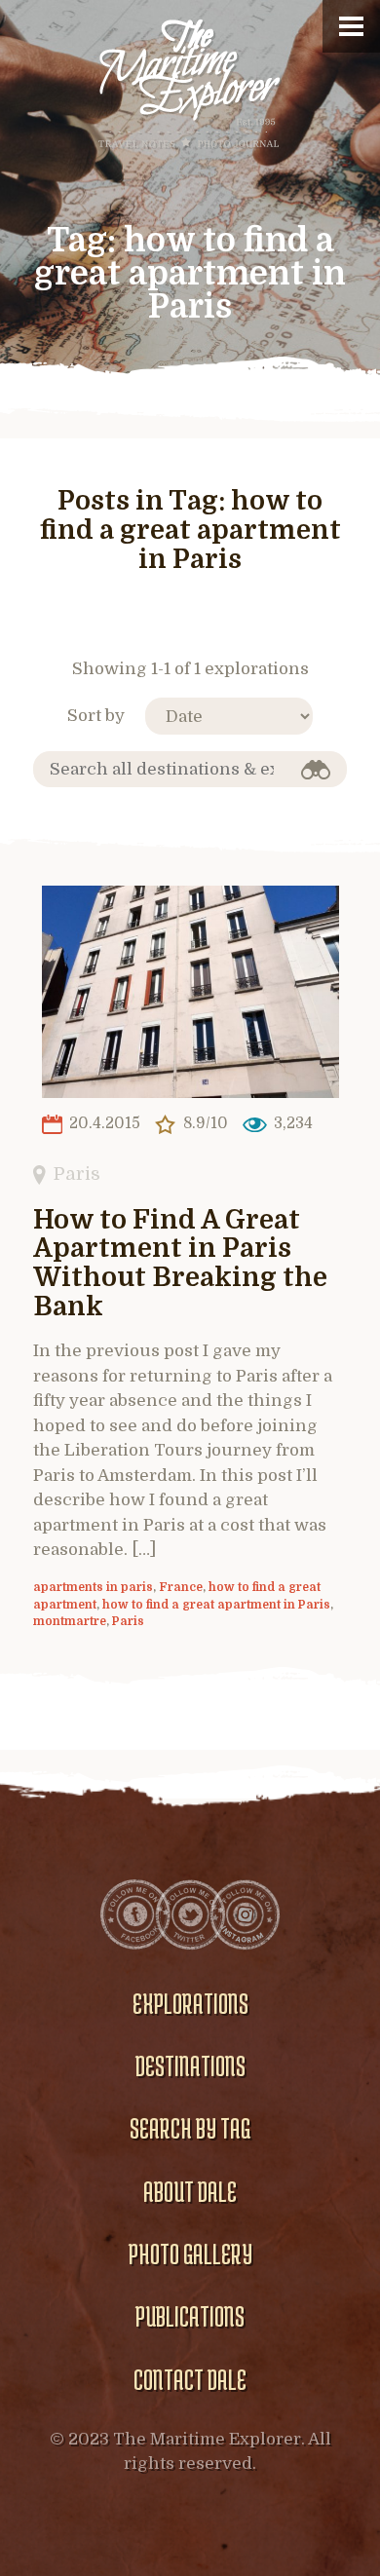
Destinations (190, 2065)
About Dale (190, 2191)
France (181, 1587)
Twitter (190, 1914)
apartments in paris (93, 1587)
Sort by (96, 716)
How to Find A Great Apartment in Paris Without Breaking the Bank (180, 1264)
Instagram (245, 1914)
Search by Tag (190, 2128)
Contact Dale (190, 2379)
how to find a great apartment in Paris (216, 1605)
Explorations (190, 2003)
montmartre (70, 1621)
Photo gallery (190, 2254)
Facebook (135, 1914)
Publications (190, 2316)
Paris (77, 1174)
